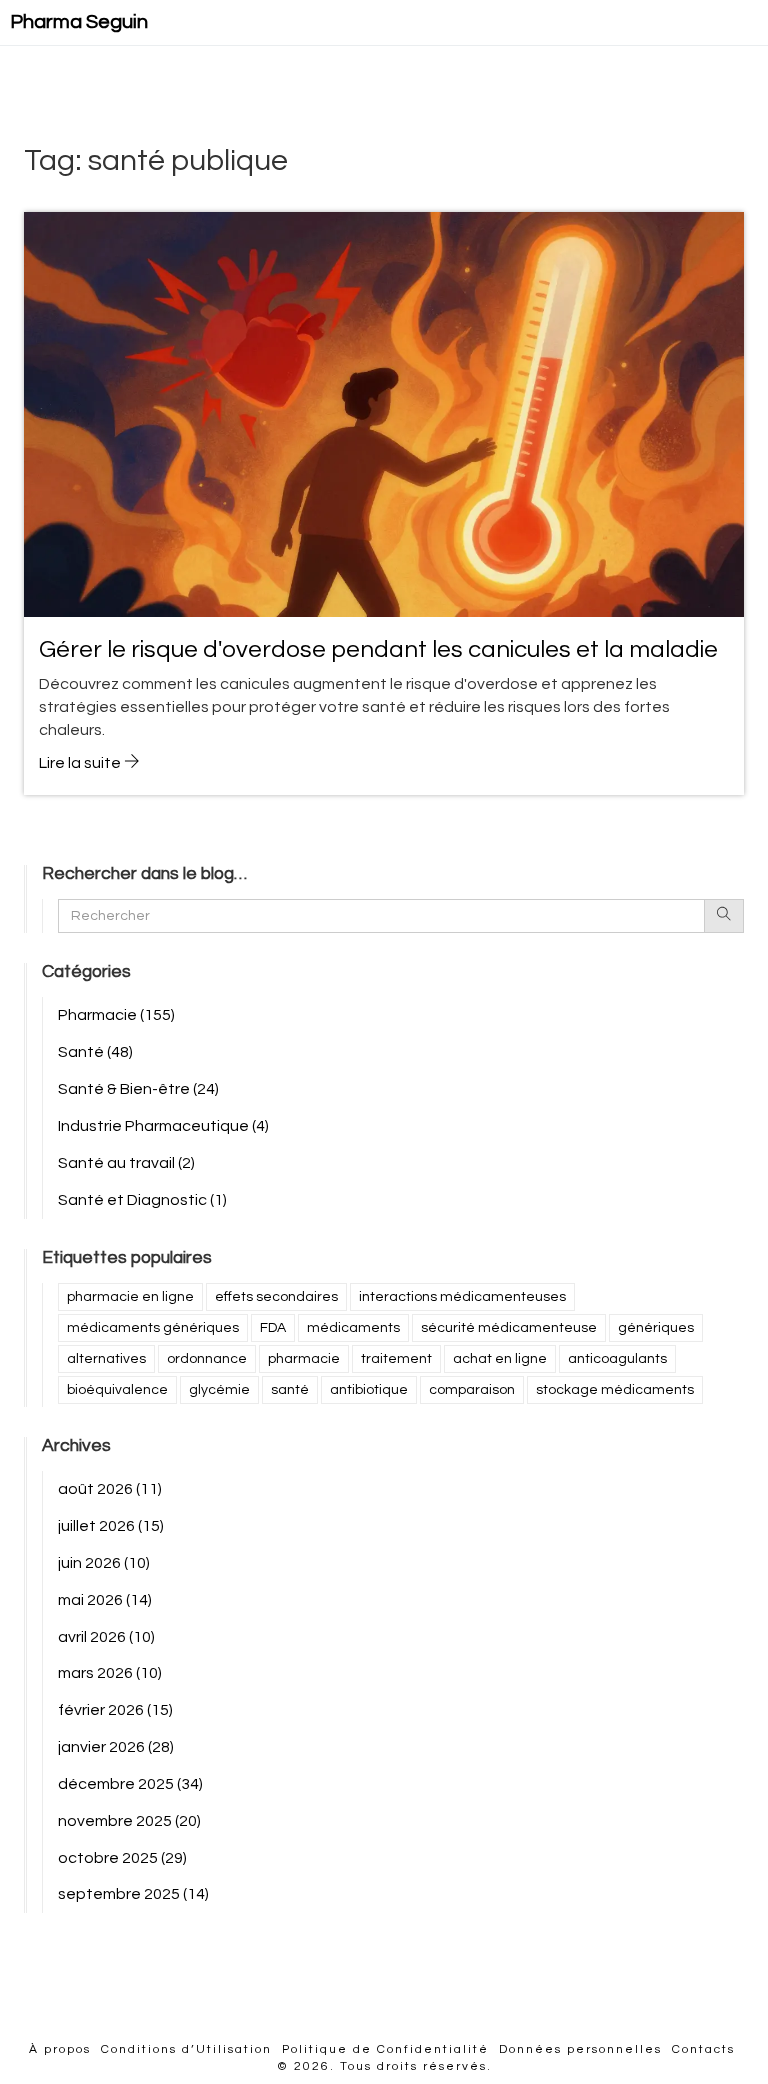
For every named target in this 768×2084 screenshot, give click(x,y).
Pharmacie (116, 1015)
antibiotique (369, 1390)
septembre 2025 (133, 1894)
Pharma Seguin (79, 22)
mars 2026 (110, 1673)
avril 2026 (106, 1637)
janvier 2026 (116, 1747)
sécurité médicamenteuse (509, 1328)
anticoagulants (617, 1359)
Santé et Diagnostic (142, 1200)
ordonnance (207, 1359)
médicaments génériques (153, 1328)
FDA (273, 1328)
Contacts (703, 2049)
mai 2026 (105, 1600)
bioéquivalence (117, 1390)
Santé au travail (126, 1163)
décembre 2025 (130, 1784)
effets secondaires (276, 1297)
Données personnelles (580, 2049)
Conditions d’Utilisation (186, 2049)
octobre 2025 (122, 1858)
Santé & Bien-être (138, 1089)
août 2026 (110, 1489)
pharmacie (304, 1359)
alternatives (106, 1359)
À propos (60, 2049)
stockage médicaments (615, 1390)
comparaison (472, 1390)
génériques (656, 1328)
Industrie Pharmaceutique (163, 1126)
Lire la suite (81, 763)
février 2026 (115, 1710)
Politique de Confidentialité (385, 2049)
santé (290, 1390)
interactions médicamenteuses (462, 1297)
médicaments (353, 1328)
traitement (396, 1359)
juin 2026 (104, 1563)
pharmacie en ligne (130, 1297)
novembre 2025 (129, 1821)
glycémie (219, 1390)
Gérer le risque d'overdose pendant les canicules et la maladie (378, 649)
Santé (95, 1052)
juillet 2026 (111, 1526)
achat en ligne (500, 1359)
